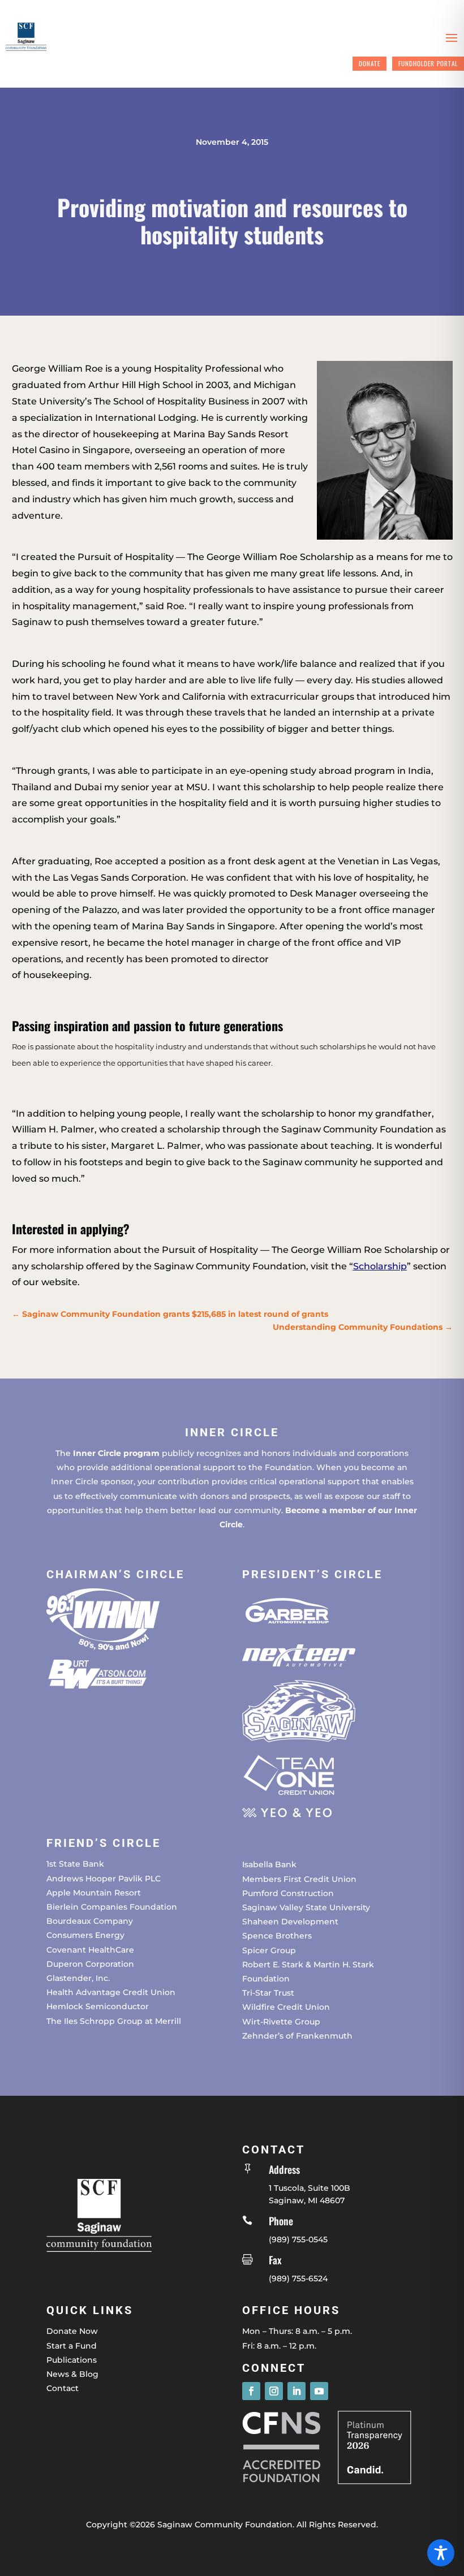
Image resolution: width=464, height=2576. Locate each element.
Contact (63, 2388)
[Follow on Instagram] (274, 2391)
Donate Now (72, 2331)
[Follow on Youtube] (319, 2391)
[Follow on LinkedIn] (297, 2391)
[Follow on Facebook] (251, 2391)
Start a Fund (72, 2346)
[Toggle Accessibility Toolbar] (441, 2553)
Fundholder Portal (428, 63)
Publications (72, 2360)
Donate (370, 63)
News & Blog (72, 2374)
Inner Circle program (116, 1453)
